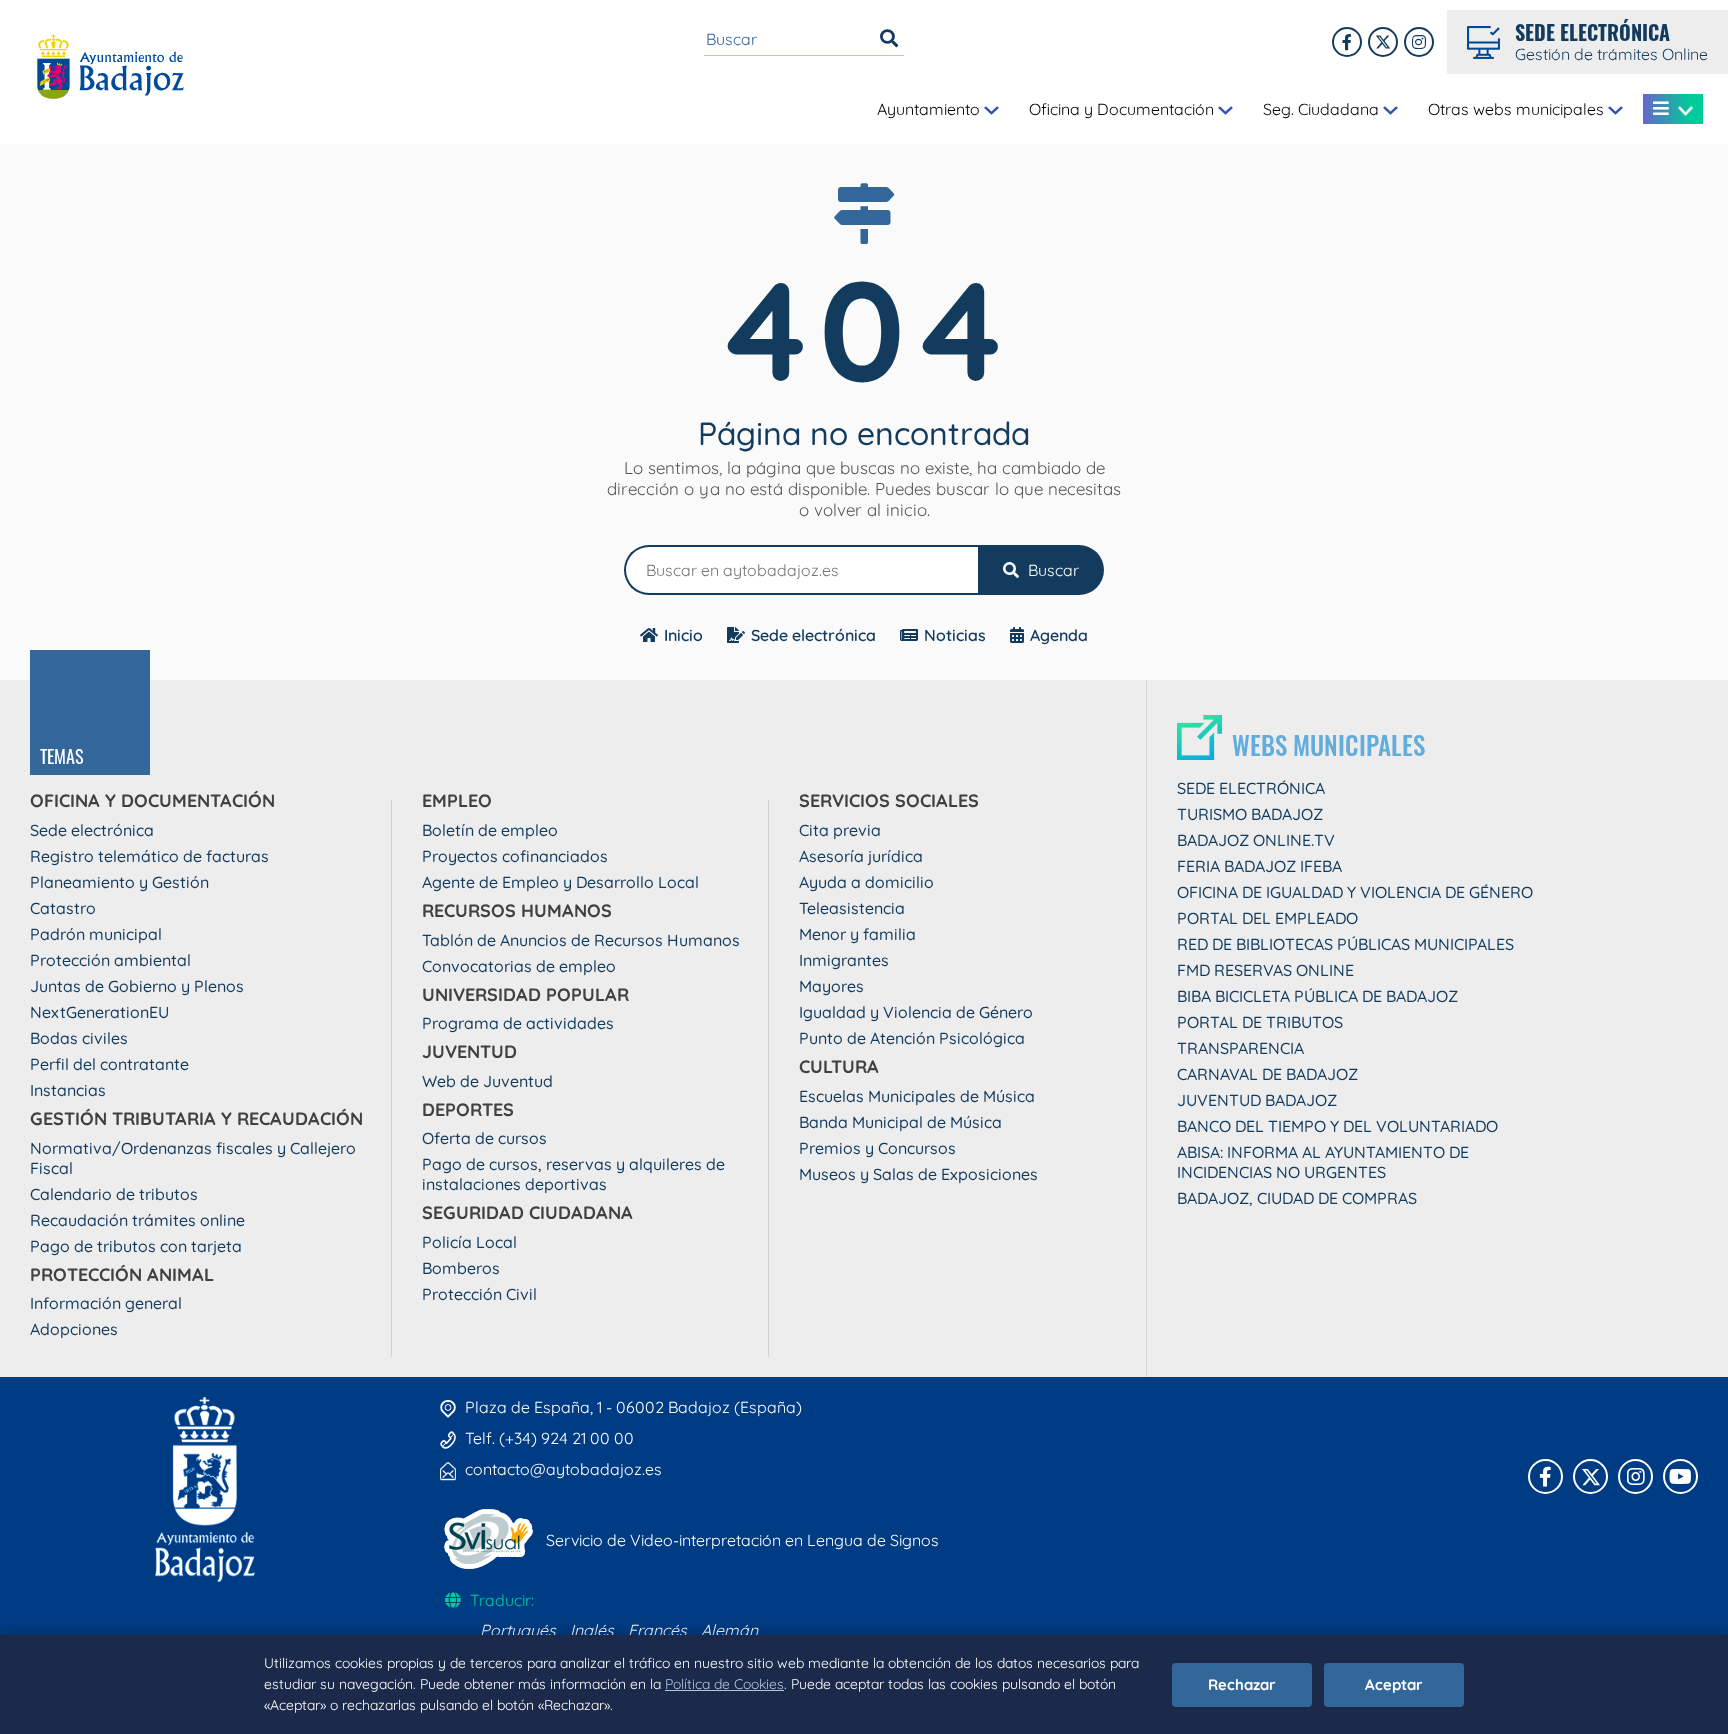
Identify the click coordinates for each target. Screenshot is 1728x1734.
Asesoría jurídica (861, 856)
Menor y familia (857, 934)
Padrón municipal (96, 934)
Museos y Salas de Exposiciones (918, 1174)
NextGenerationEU (99, 1012)
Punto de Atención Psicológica (912, 1038)
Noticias (955, 635)
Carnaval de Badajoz (1267, 1074)
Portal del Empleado (1267, 918)
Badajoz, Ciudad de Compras (1297, 1198)
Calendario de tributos (114, 1194)
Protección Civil (479, 1294)
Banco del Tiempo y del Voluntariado (1337, 1126)
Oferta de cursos (484, 1138)
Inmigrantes (844, 960)
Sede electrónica (813, 635)
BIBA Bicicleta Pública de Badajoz (1317, 996)
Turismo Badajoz (1250, 814)
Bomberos (461, 1268)
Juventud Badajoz (1257, 1100)
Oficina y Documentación (1123, 109)
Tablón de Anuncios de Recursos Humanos (581, 940)
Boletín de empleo (490, 830)
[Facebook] (1347, 42)
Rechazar (1242, 1684)
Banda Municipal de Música (900, 1122)
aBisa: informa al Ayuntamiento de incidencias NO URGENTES (1323, 1162)
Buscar (1051, 570)
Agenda (1059, 635)
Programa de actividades (518, 1023)
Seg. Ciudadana (1323, 109)
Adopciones (74, 1329)
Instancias (68, 1090)
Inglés (592, 1630)
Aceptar (1394, 1684)
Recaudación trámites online (137, 1220)
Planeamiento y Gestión (119, 882)
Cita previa (840, 830)
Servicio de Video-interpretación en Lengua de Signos (742, 1540)
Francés (657, 1630)
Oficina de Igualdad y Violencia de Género (1355, 892)
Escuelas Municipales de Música (917, 1096)
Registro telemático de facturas (149, 856)
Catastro (63, 908)
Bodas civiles (79, 1038)
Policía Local (469, 1242)
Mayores (831, 986)
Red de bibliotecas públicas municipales (1345, 944)
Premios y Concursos (877, 1148)
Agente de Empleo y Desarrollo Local (560, 882)
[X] (1383, 42)
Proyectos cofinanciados (515, 856)
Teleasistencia (852, 908)
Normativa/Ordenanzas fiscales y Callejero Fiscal (193, 1158)
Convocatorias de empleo (519, 966)
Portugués (518, 1630)
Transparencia (1240, 1048)
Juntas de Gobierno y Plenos (137, 986)
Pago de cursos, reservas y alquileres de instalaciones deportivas (573, 1174)
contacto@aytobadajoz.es (563, 1469)
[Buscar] (889, 39)
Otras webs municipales (1518, 109)
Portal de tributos (1260, 1022)
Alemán (729, 1630)
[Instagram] (1419, 42)
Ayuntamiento (930, 109)
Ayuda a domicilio (866, 882)
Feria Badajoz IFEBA (1259, 866)
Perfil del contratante (109, 1064)
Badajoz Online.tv (1256, 840)
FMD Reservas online (1265, 970)
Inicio (683, 635)
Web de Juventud (487, 1081)
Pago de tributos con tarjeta (136, 1246)
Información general (106, 1303)
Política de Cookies (724, 1684)
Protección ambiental (110, 960)
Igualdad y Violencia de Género (916, 1012)
